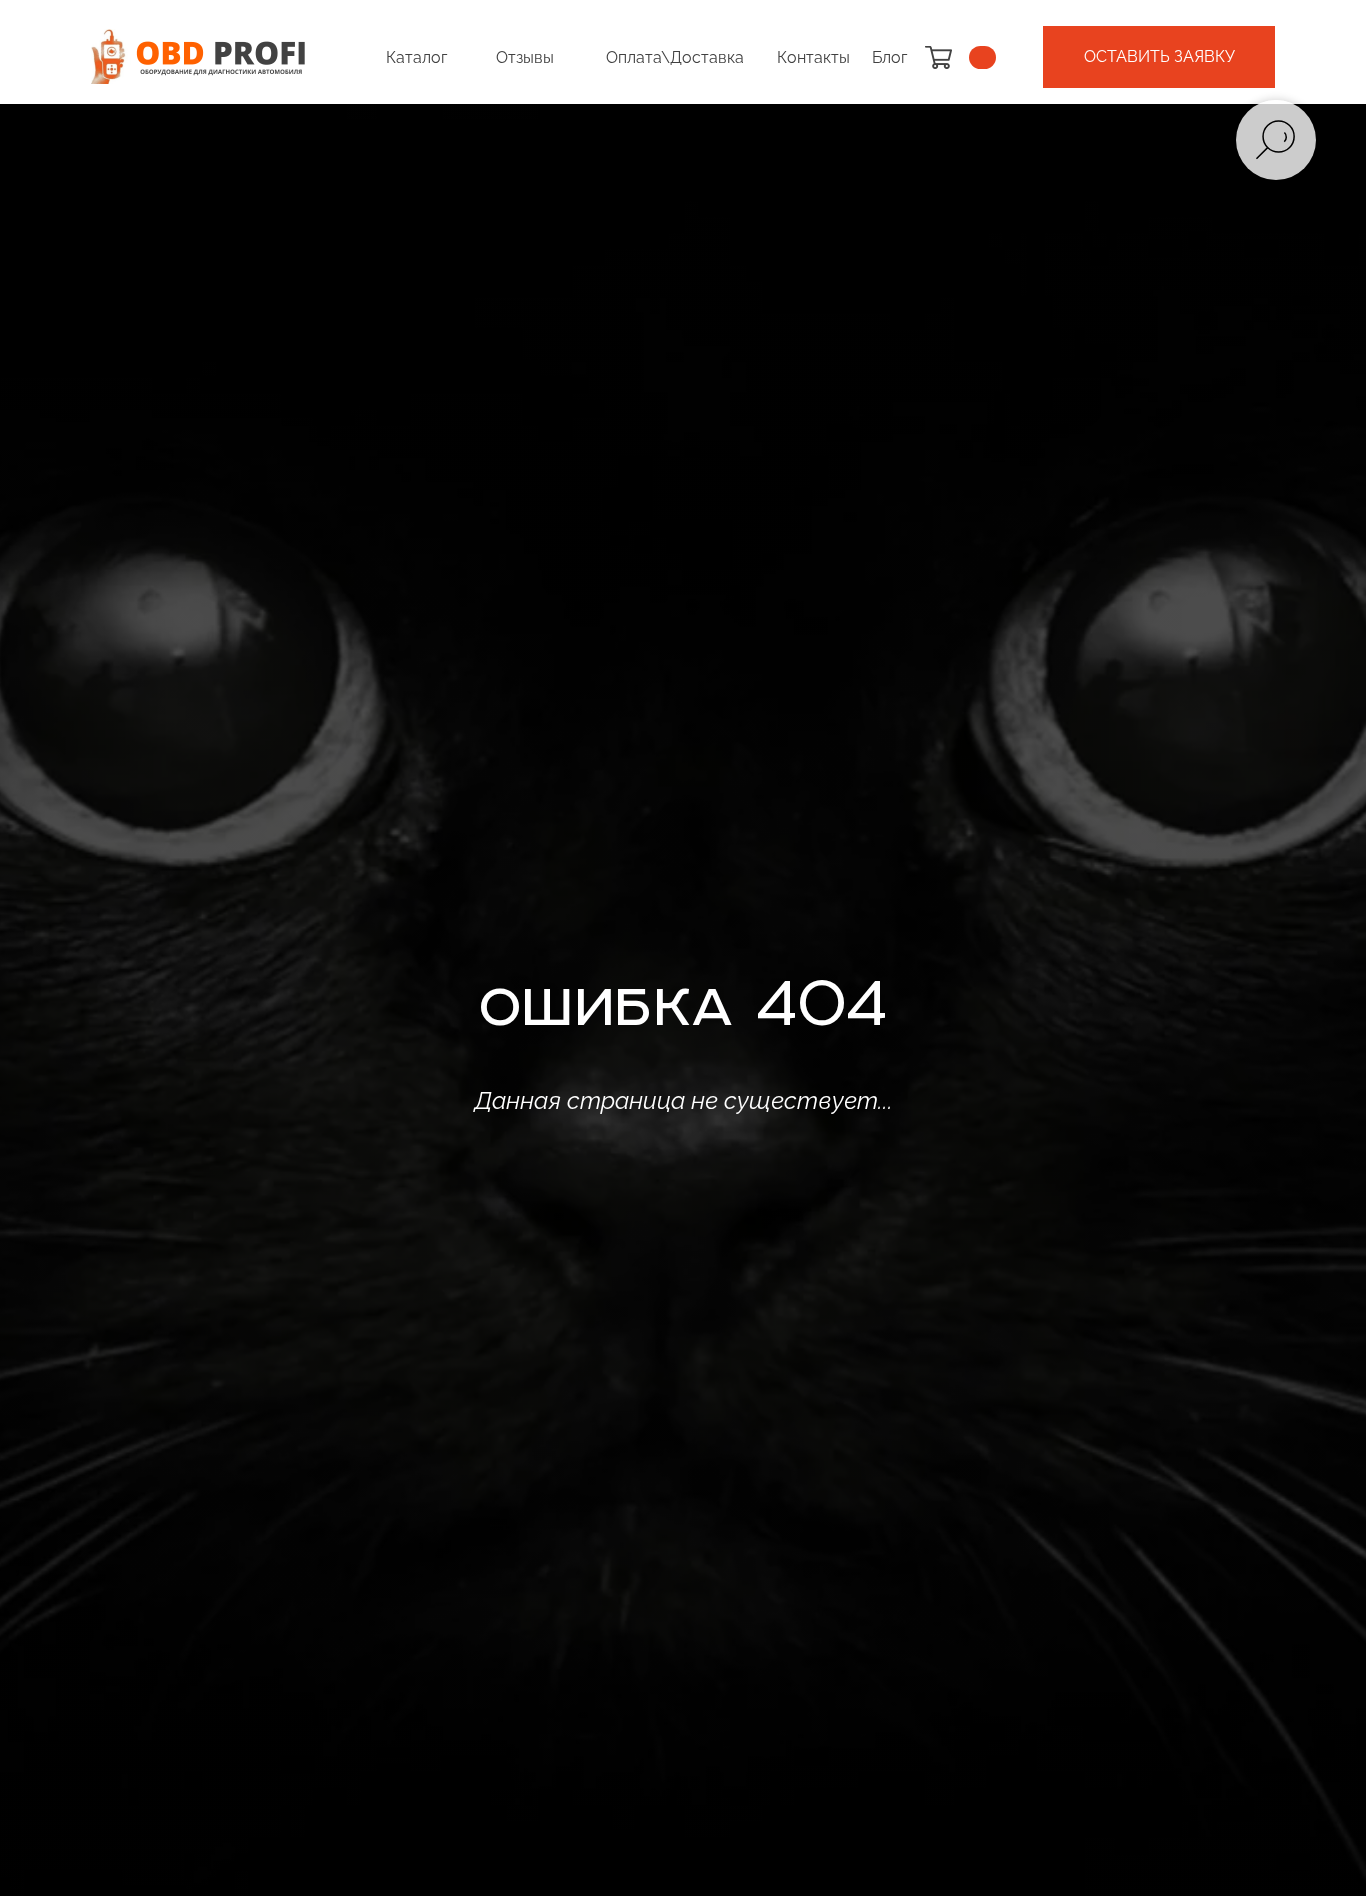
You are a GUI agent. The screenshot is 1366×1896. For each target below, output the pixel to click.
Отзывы (525, 57)
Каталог (416, 57)
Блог (889, 57)
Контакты (813, 57)
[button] (1159, 57)
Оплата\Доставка (675, 57)
